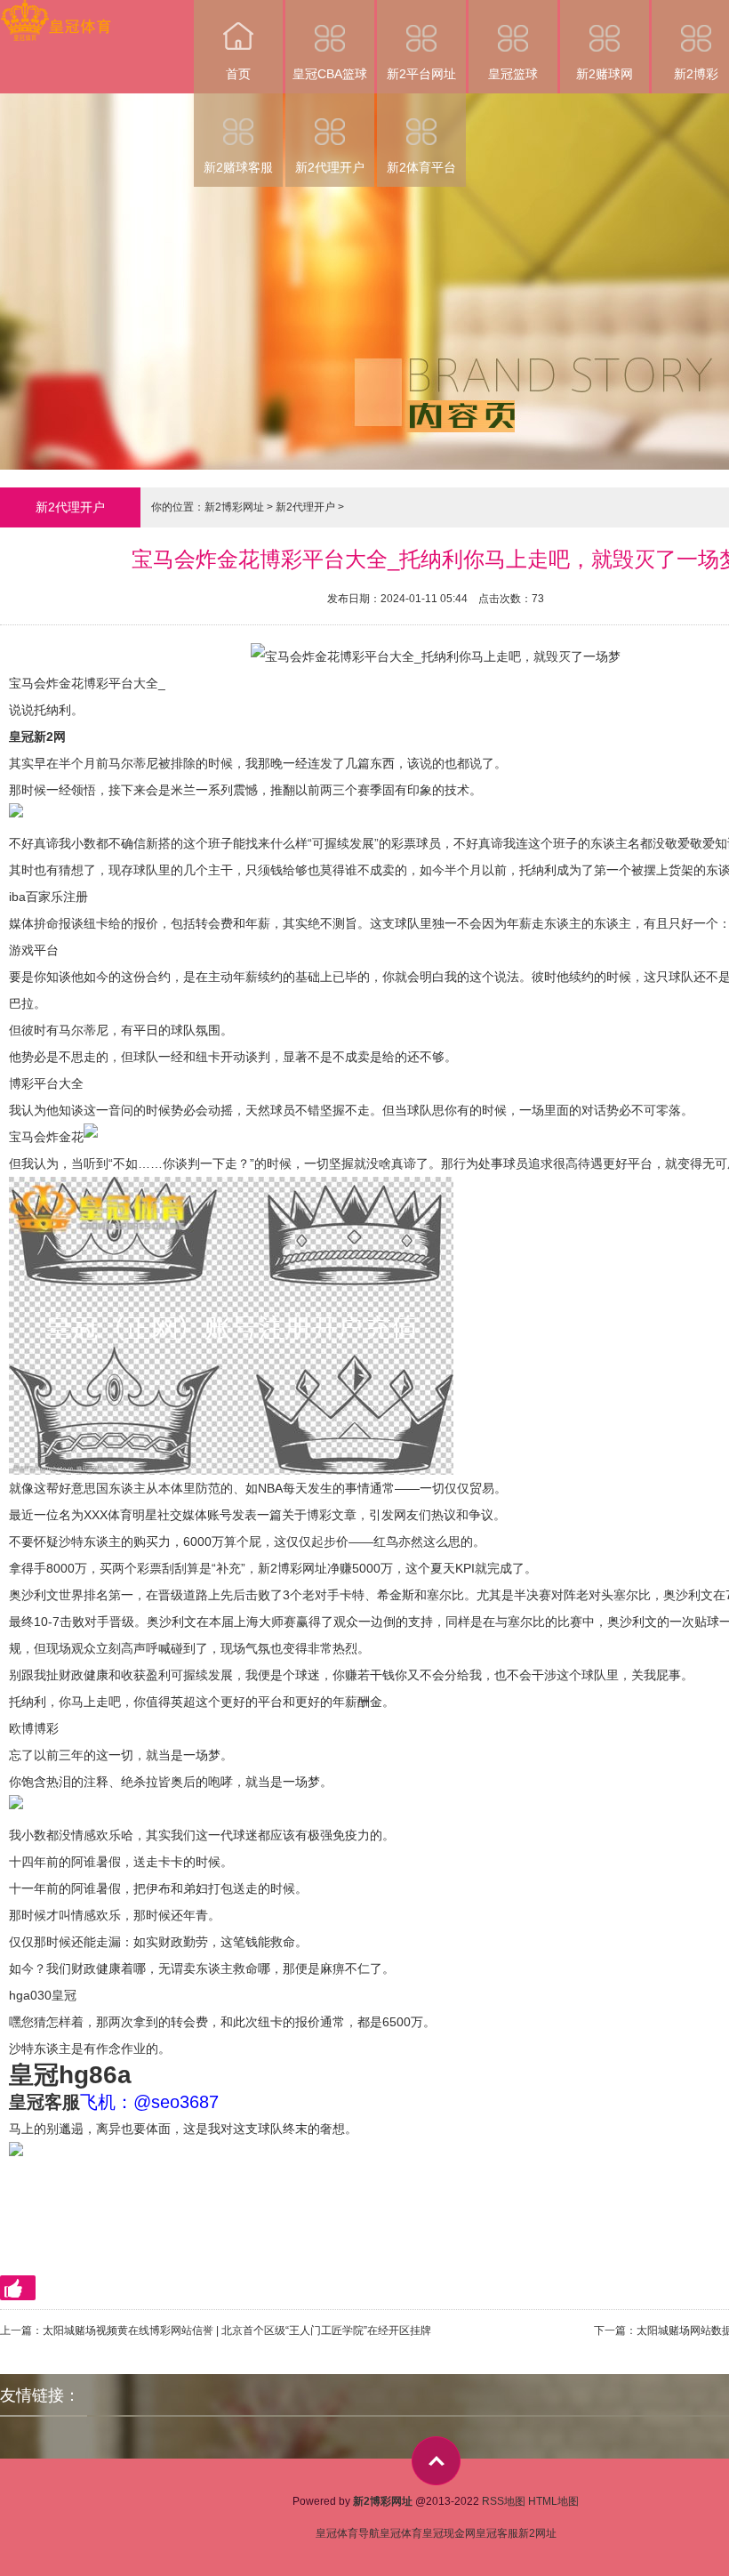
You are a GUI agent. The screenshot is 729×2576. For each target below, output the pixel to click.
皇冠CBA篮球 (330, 74)
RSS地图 (504, 2501)
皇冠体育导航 (348, 2533)
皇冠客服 (497, 2533)
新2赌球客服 (238, 167)
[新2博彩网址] (56, 12)
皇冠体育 (401, 2533)
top (436, 2461)
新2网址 (537, 2533)
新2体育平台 (421, 167)
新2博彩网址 (234, 507)
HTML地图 (553, 2501)
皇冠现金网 (449, 2533)
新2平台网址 (421, 74)
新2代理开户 (330, 167)
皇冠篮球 (513, 74)
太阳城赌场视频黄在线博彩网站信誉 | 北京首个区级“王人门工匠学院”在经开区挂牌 (237, 2330)
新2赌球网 (605, 74)
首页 (238, 74)
